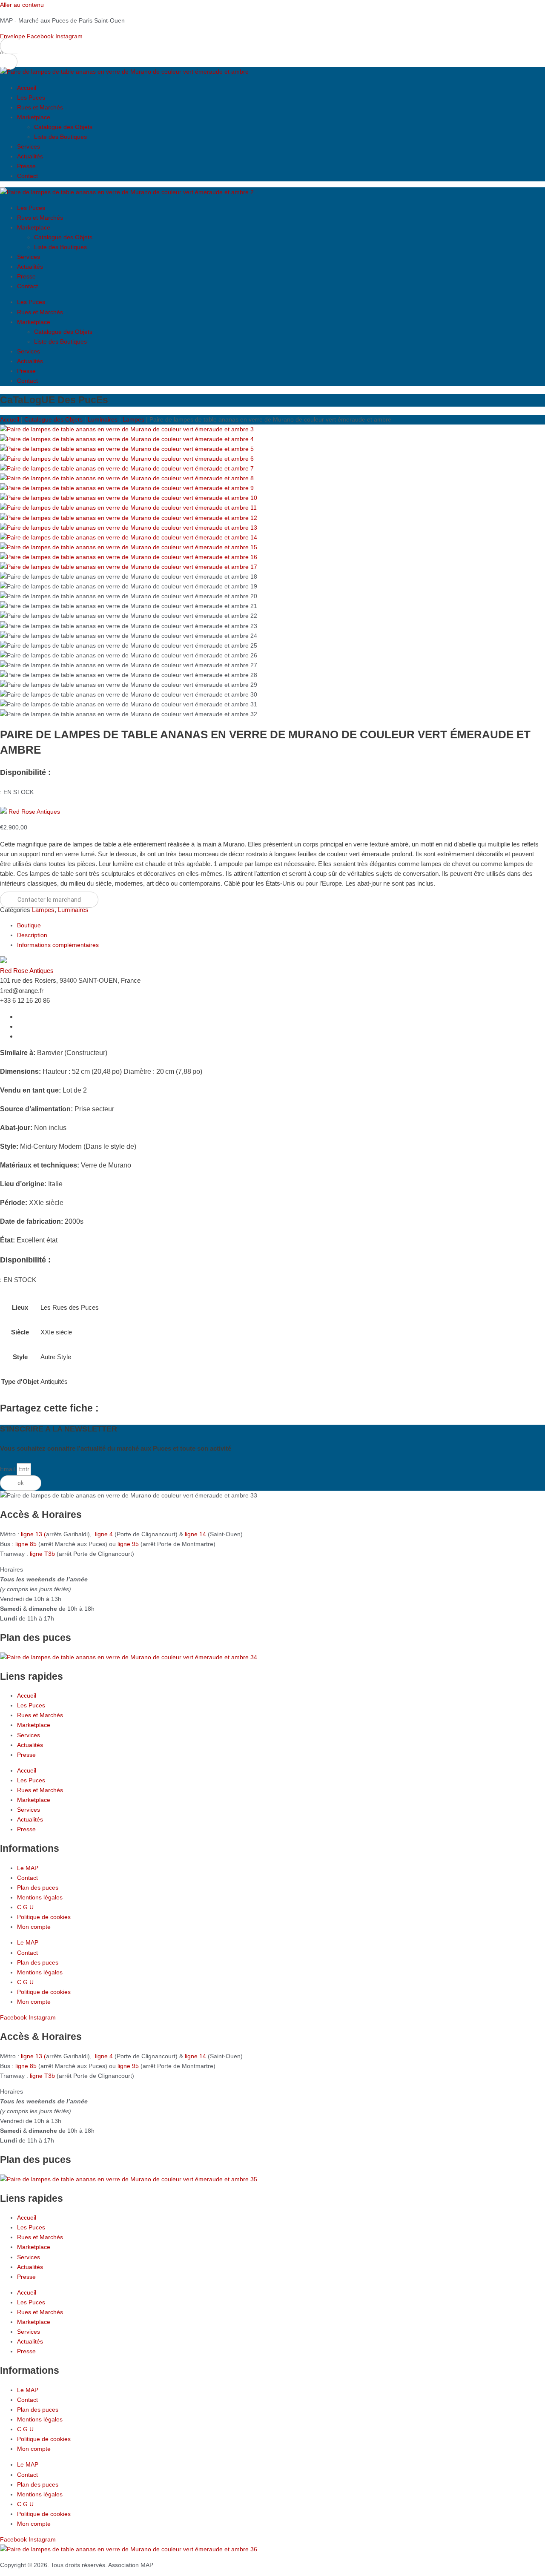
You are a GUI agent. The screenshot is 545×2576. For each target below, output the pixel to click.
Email (8, 1469)
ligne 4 (105, 1534)
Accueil (27, 88)
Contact (27, 176)
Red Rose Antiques (34, 812)
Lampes (133, 419)
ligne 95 (129, 1544)
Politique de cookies (44, 1917)
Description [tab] (32, 935)
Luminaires (103, 419)
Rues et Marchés (40, 107)
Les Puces (31, 98)
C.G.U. (26, 1907)
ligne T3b (42, 1554)
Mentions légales (40, 1897)
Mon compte (34, 1927)
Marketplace (34, 117)
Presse (26, 166)
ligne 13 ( (33, 1534)
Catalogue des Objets (63, 127)
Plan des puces (38, 1888)
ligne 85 (26, 1544)
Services (29, 146)
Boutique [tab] (29, 925)
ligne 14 (196, 1534)
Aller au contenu (22, 5)
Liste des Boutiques (60, 137)
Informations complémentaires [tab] (58, 945)
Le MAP (28, 1868)
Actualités (30, 156)
